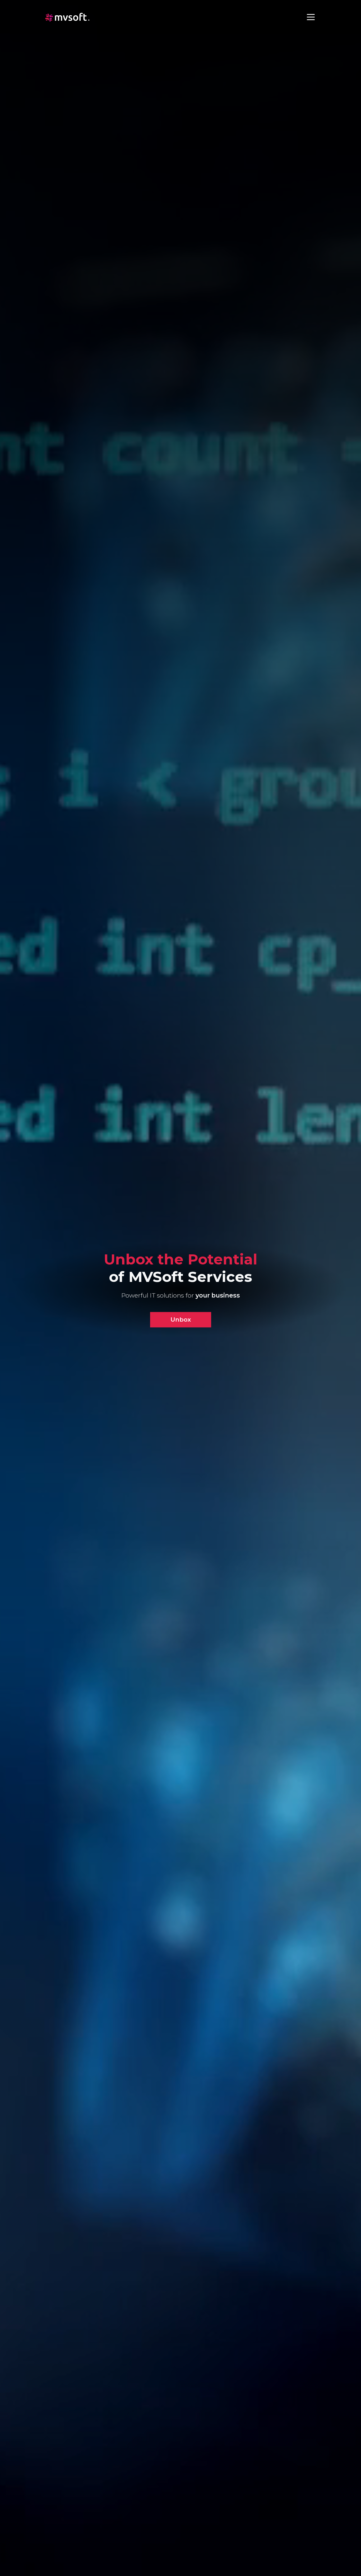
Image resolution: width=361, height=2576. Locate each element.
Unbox (181, 1319)
